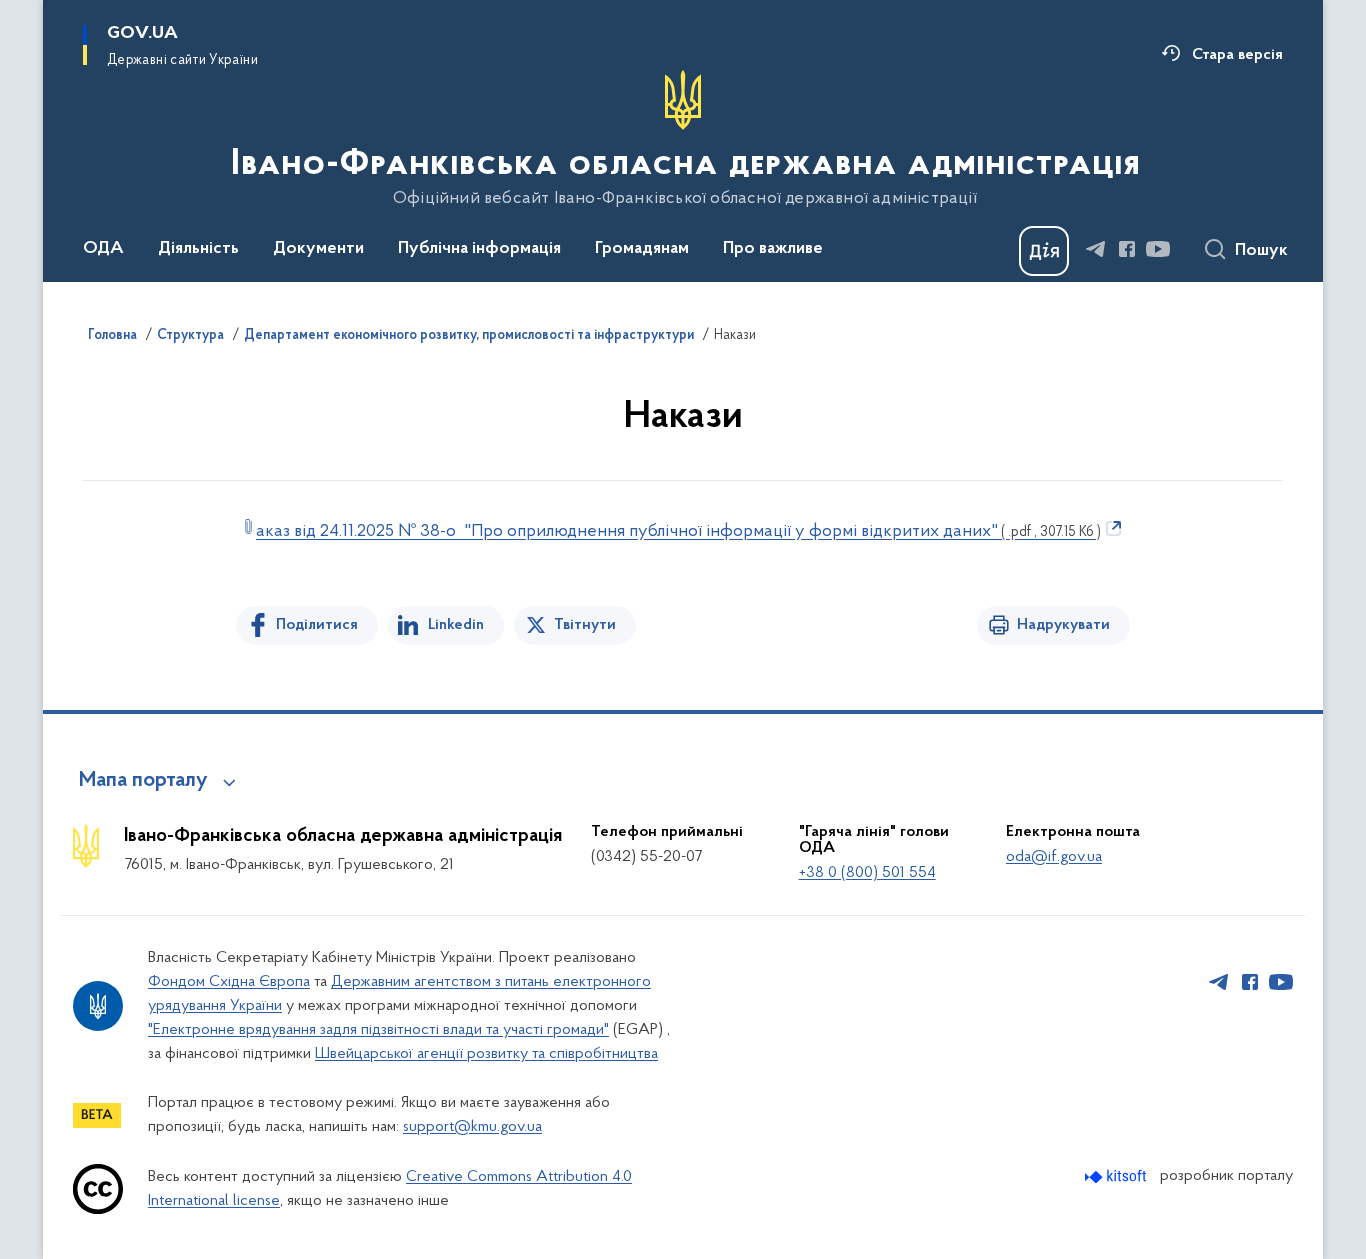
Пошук (1261, 251)
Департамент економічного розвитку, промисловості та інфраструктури (469, 336)
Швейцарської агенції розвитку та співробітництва (486, 1054)
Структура (190, 336)
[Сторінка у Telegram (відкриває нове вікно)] (1096, 249)
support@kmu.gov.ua (472, 1127)
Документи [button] (318, 249)
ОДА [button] (103, 249)
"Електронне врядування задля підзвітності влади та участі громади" (378, 1030)
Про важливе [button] (773, 249)
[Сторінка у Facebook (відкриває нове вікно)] (1127, 249)
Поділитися (317, 625)
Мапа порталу (143, 781)
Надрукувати (1063, 625)
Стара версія (1237, 55)
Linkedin (456, 625)
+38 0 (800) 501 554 (867, 873)
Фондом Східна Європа (229, 982)
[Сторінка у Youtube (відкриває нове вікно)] (1158, 249)
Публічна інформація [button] (479, 249)
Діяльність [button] (198, 249)
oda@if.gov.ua (1054, 857)
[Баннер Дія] (1044, 251)
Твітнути (585, 625)
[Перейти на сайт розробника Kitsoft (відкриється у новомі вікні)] (1117, 1176)
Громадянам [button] (642, 249)
